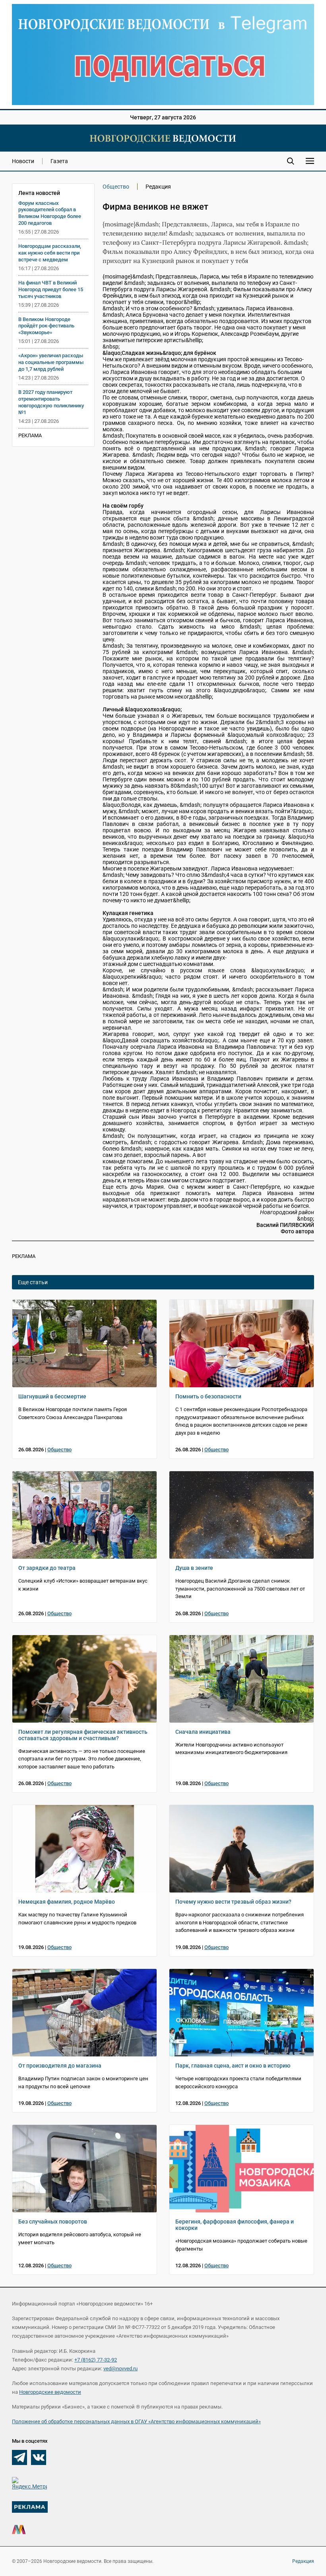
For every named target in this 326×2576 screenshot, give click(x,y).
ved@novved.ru (120, 2369)
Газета (59, 161)
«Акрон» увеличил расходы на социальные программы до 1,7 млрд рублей (51, 362)
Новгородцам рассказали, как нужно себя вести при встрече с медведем (50, 253)
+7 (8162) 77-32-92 (96, 2360)
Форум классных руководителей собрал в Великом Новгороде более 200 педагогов (50, 213)
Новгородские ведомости (50, 2392)
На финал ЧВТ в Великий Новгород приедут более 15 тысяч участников (51, 289)
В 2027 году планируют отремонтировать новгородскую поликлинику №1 (51, 402)
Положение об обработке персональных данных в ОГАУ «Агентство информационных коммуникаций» (136, 2421)
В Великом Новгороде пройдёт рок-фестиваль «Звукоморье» (46, 326)
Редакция (303, 2561)
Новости (23, 161)
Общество (116, 187)
